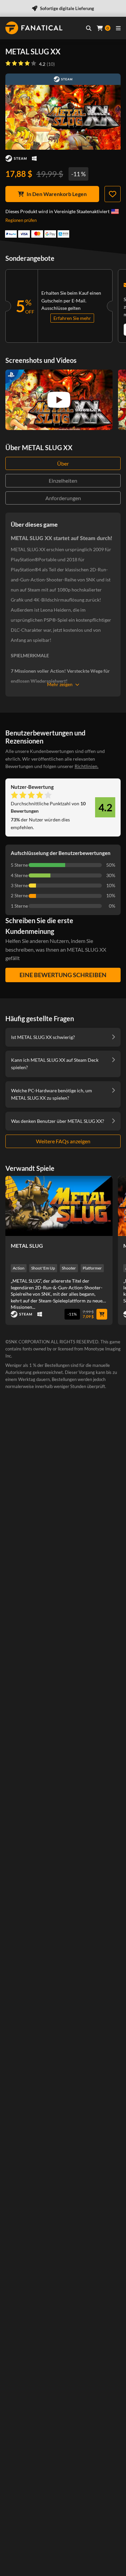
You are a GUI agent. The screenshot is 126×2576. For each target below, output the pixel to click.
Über (63, 463)
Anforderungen (63, 498)
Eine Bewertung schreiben (63, 975)
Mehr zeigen (60, 684)
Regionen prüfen (21, 220)
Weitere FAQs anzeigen (63, 1141)
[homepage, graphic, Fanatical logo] (34, 28)
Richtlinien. (87, 766)
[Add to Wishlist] (113, 194)
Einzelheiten (63, 481)
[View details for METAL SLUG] (59, 1206)
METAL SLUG (27, 1246)
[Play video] (59, 400)
